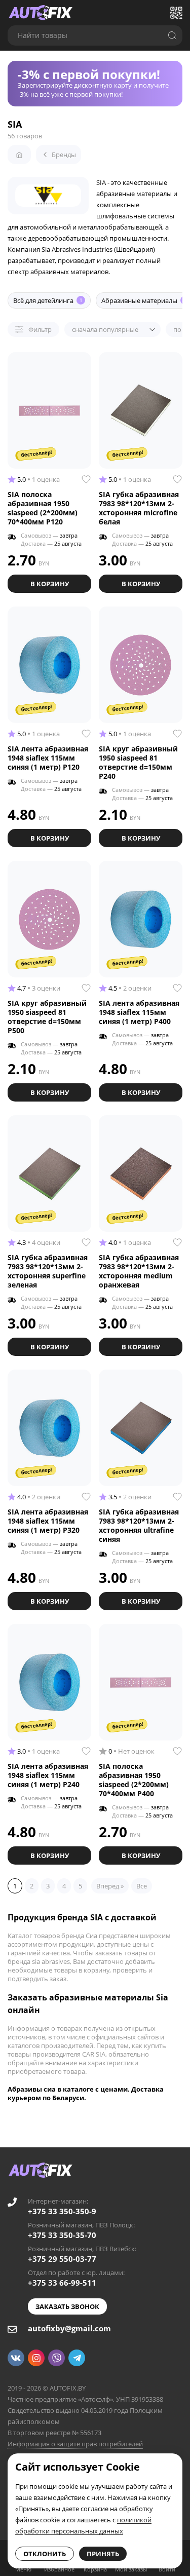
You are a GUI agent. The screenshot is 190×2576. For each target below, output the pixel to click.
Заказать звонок (67, 2306)
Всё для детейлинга (48, 300)
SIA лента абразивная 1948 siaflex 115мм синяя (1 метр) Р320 (48, 1521)
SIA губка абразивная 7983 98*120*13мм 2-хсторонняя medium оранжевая (139, 1271)
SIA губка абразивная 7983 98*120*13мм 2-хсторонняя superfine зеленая (48, 1271)
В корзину (50, 584)
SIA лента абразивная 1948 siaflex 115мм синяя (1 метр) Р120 (48, 758)
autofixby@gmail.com (69, 2328)
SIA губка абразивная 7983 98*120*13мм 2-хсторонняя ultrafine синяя (139, 1525)
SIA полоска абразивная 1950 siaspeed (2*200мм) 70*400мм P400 (134, 1780)
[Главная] (19, 155)
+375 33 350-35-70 (62, 2235)
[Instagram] (36, 2358)
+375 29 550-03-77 (62, 2259)
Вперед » (110, 1886)
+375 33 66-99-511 (62, 2283)
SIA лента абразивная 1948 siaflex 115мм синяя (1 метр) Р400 (139, 1012)
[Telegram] (77, 2358)
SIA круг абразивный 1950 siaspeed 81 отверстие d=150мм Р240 (138, 762)
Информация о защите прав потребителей (75, 2444)
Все (142, 1886)
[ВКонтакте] (16, 2358)
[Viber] (56, 2358)
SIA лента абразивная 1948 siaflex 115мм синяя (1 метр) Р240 (48, 1775)
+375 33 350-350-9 (62, 2211)
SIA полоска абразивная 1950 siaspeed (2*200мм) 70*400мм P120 (43, 508)
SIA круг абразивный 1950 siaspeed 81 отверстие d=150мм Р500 (47, 1017)
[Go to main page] (41, 13)
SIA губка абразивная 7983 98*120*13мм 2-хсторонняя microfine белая (139, 508)
